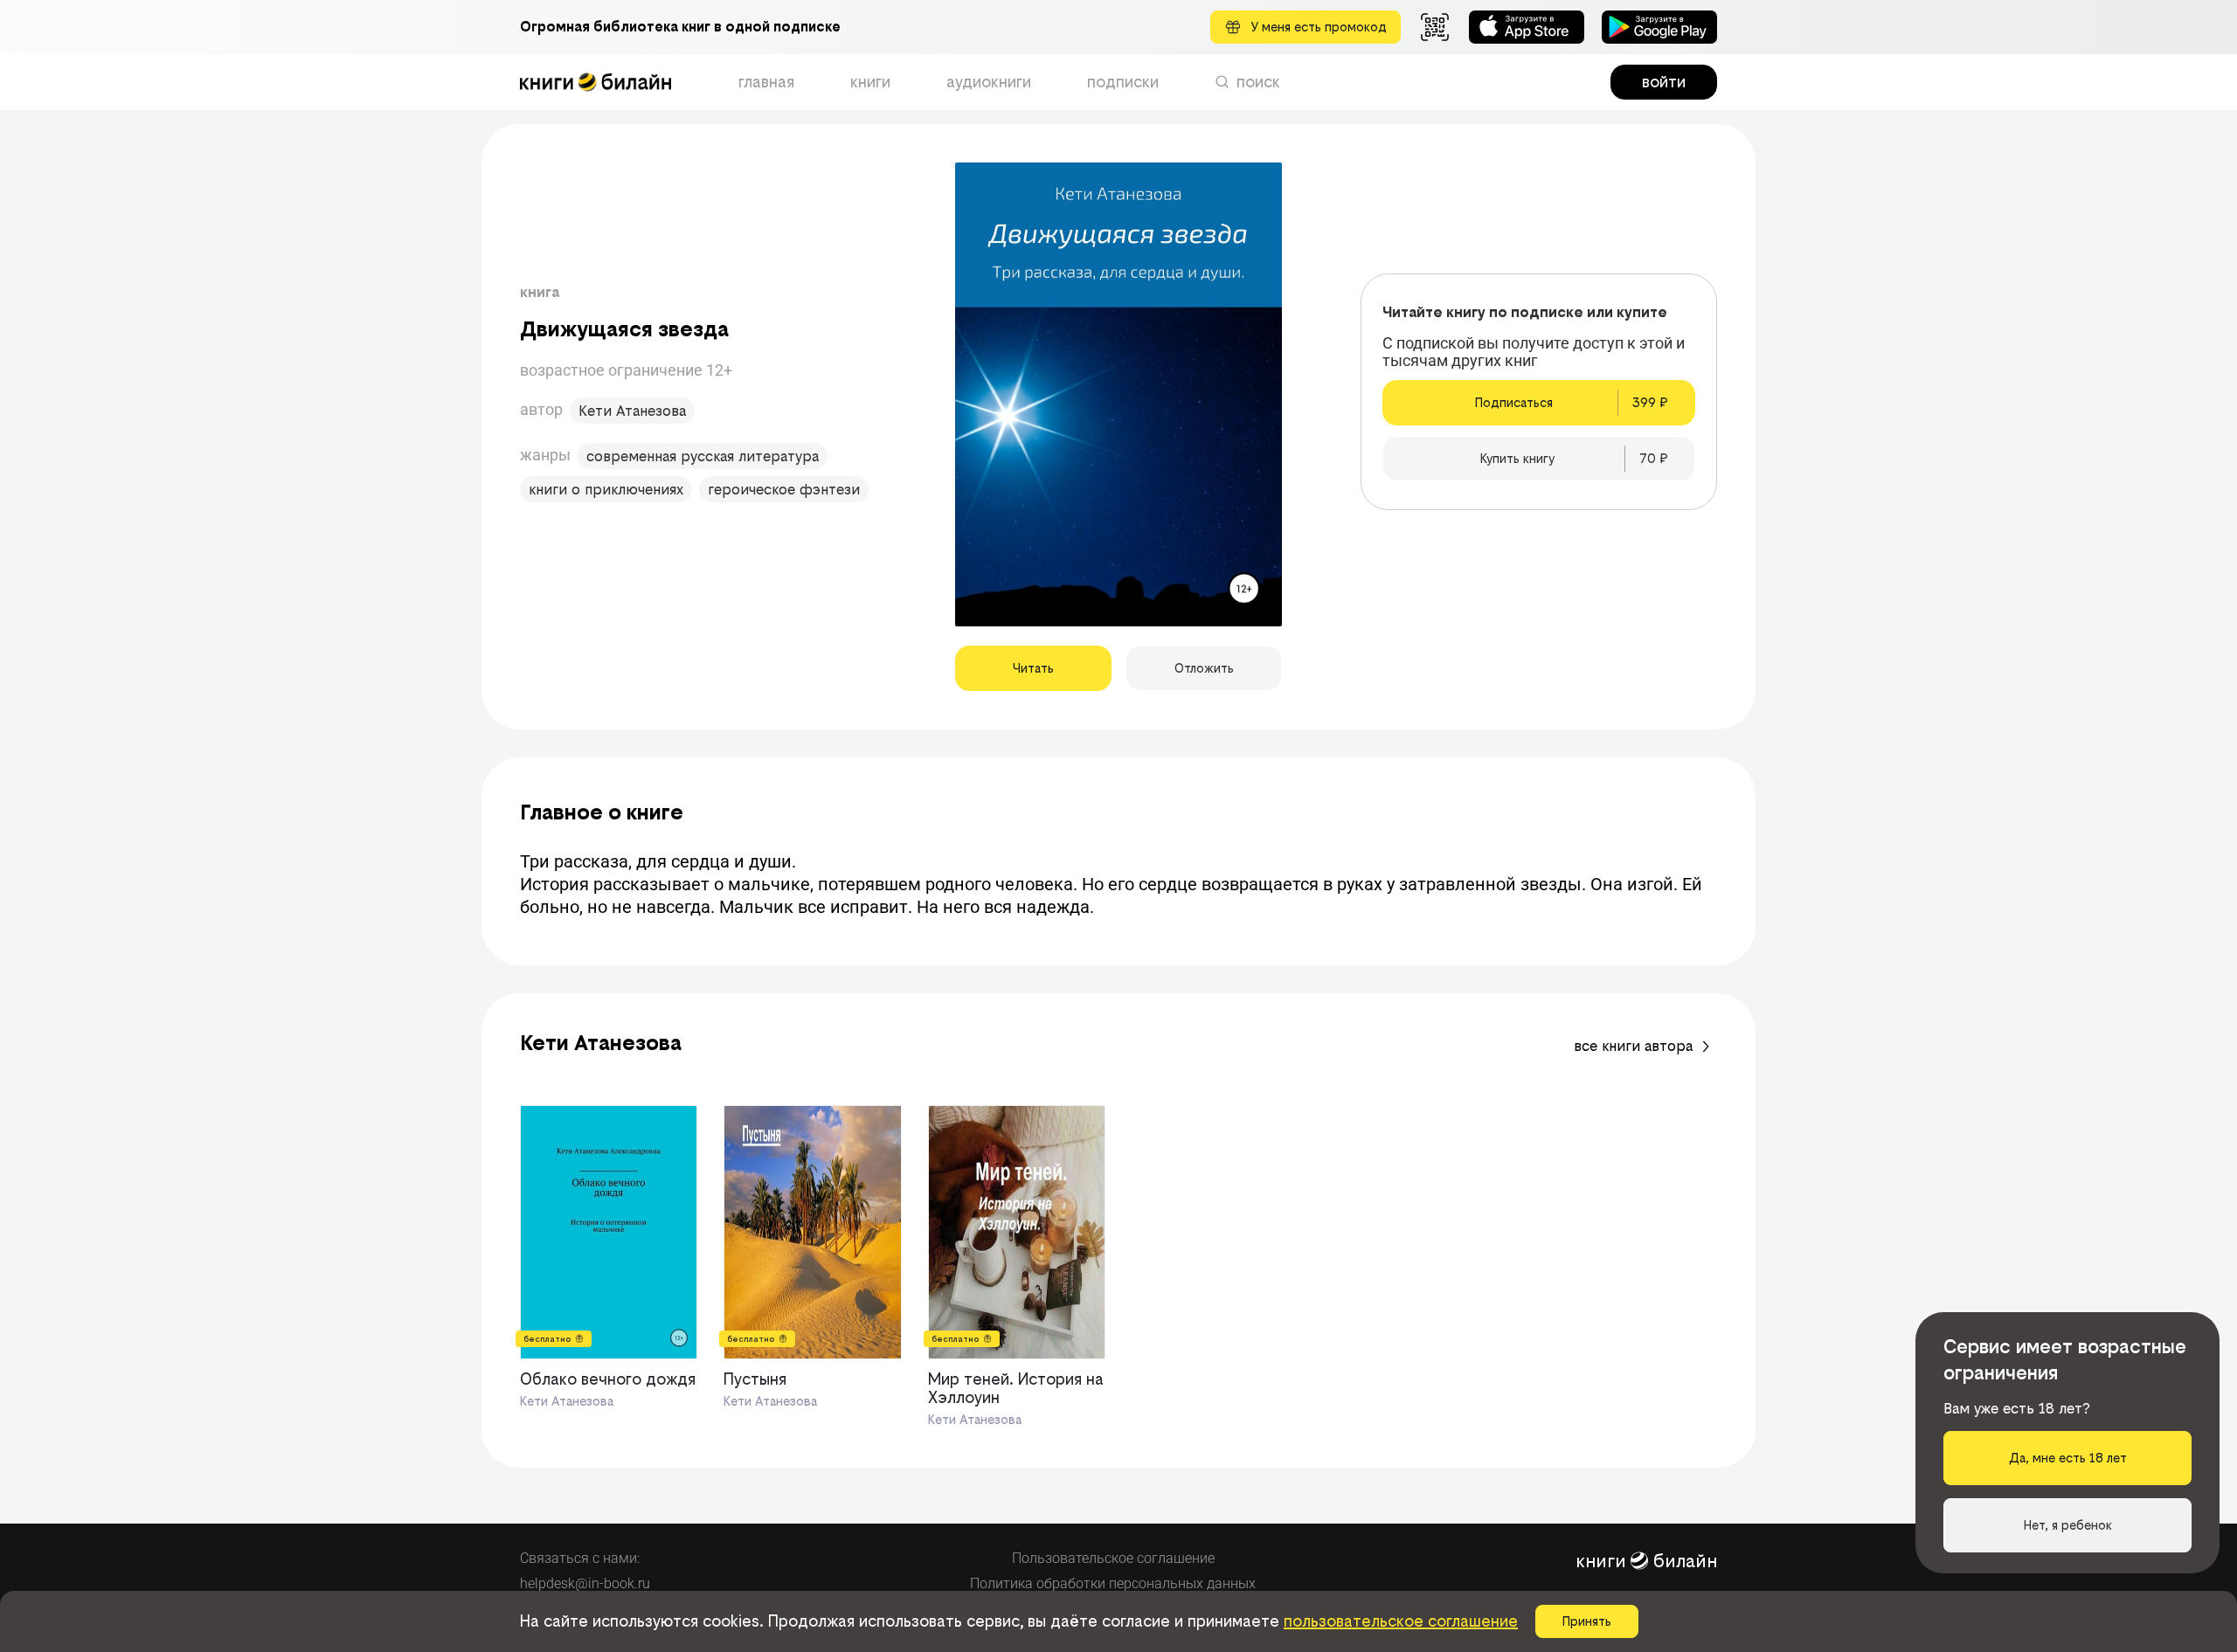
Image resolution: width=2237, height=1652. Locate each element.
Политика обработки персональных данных (1113, 1583)
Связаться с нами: (580, 1558)
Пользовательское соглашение (1113, 1558)
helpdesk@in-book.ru (585, 1583)
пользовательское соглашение (1401, 1621)
